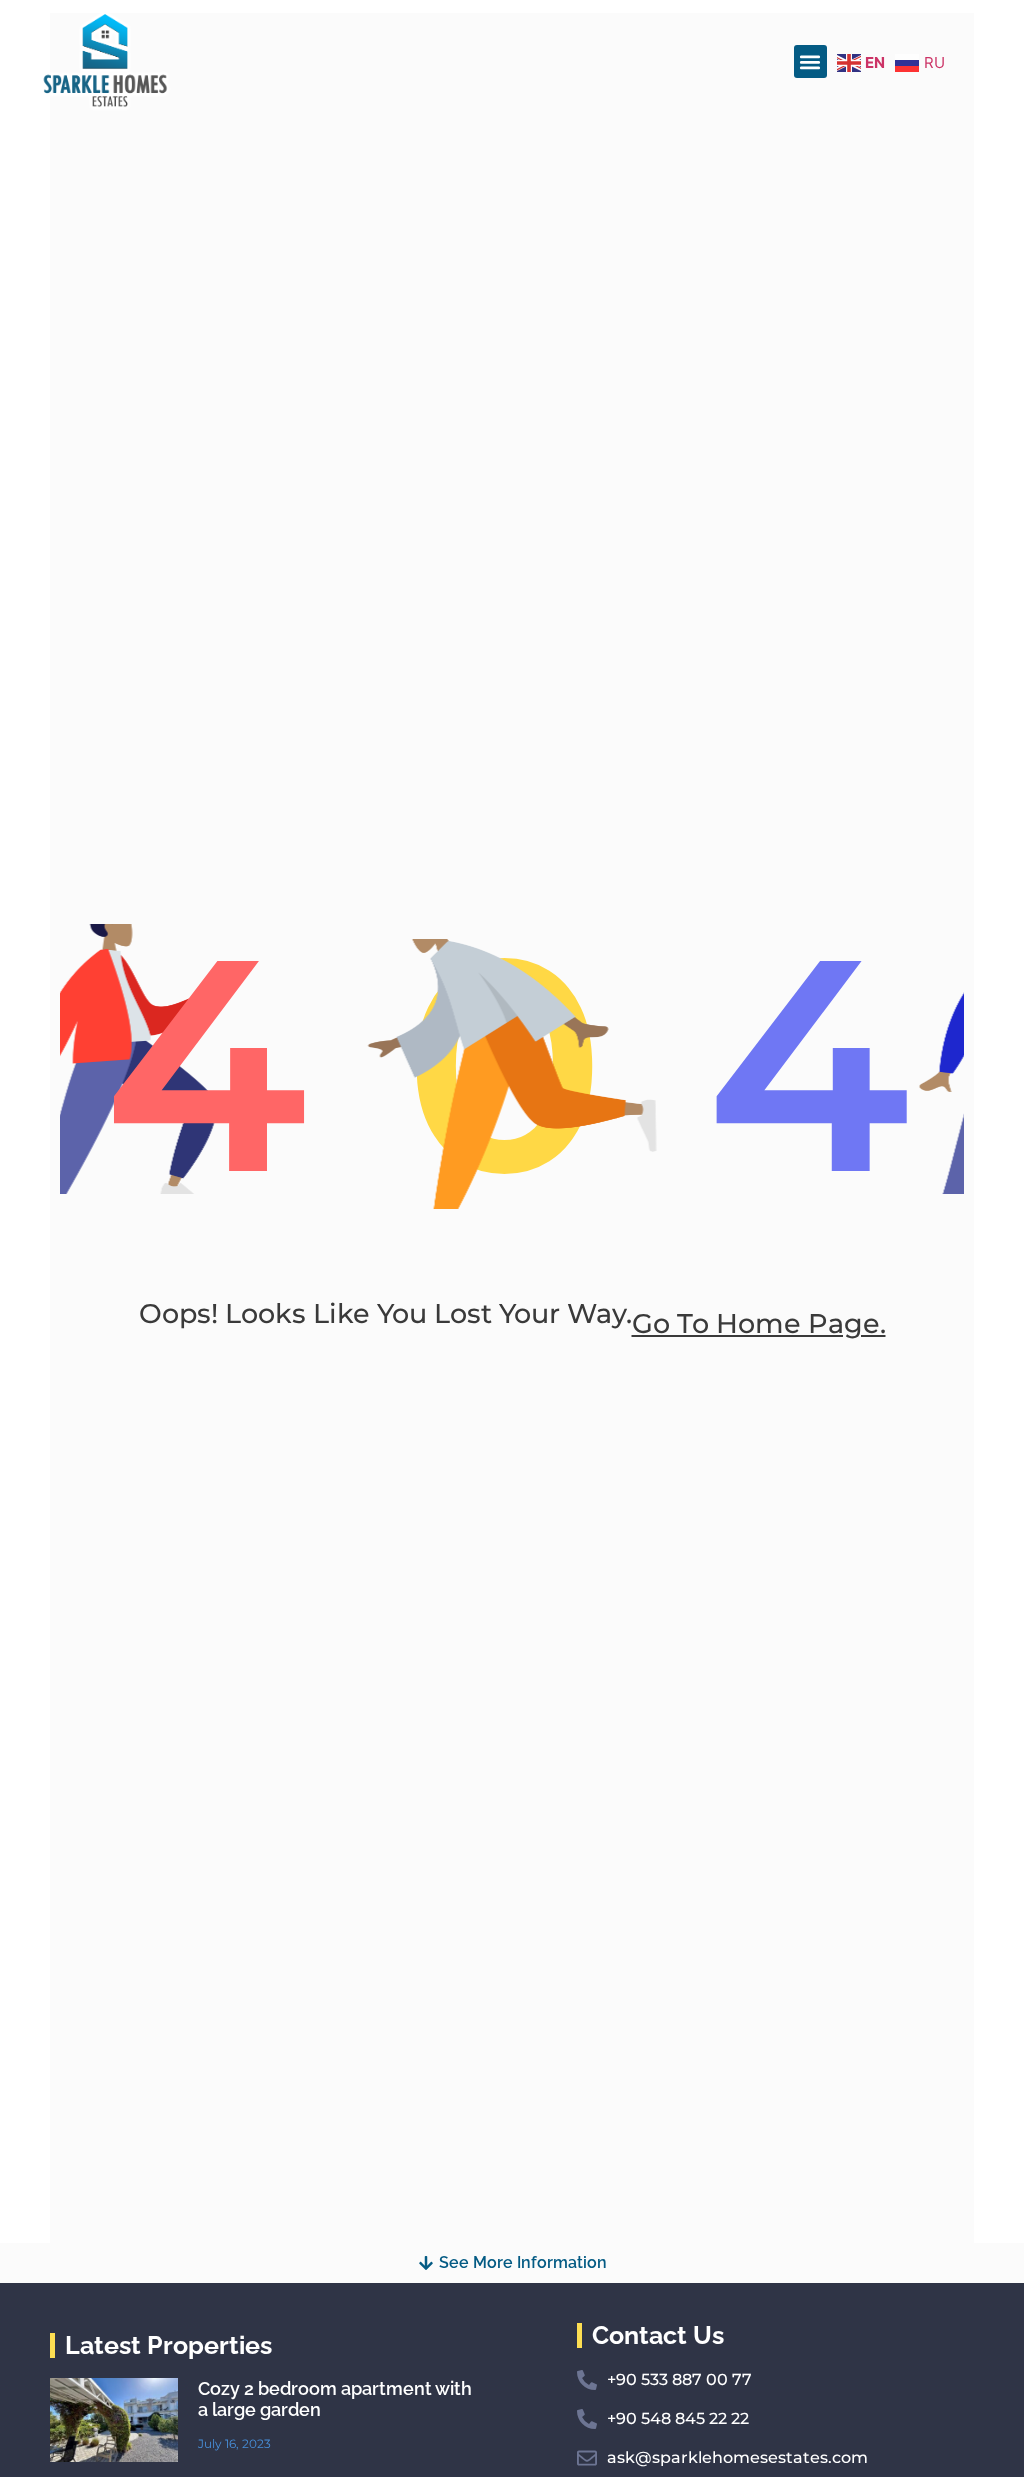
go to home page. (759, 1323)
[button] (810, 61)
